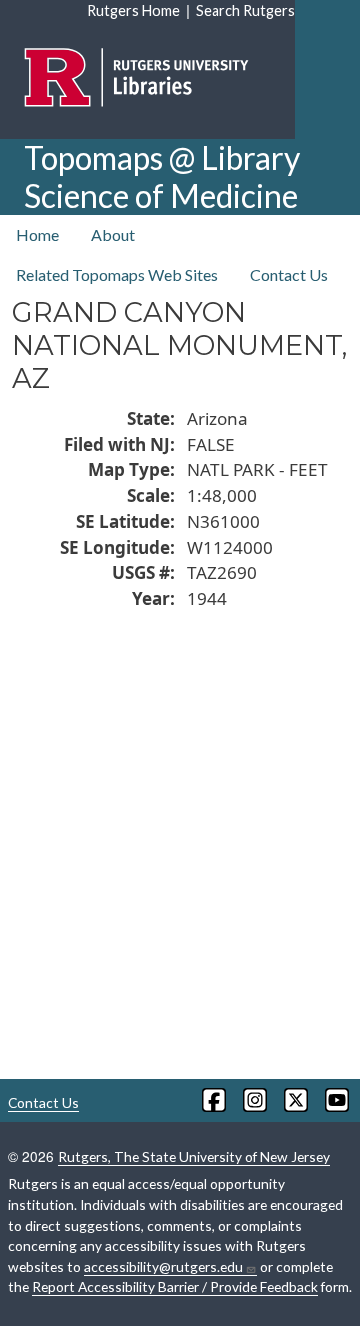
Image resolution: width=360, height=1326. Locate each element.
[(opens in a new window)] (212, 1100)
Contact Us (289, 274)
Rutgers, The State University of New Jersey (194, 1156)
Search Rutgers (245, 10)
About (113, 234)
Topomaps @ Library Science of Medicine (162, 176)
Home (37, 234)
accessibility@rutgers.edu (163, 1266)
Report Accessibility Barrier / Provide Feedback (175, 1286)
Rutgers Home (133, 10)
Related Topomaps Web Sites (117, 274)
